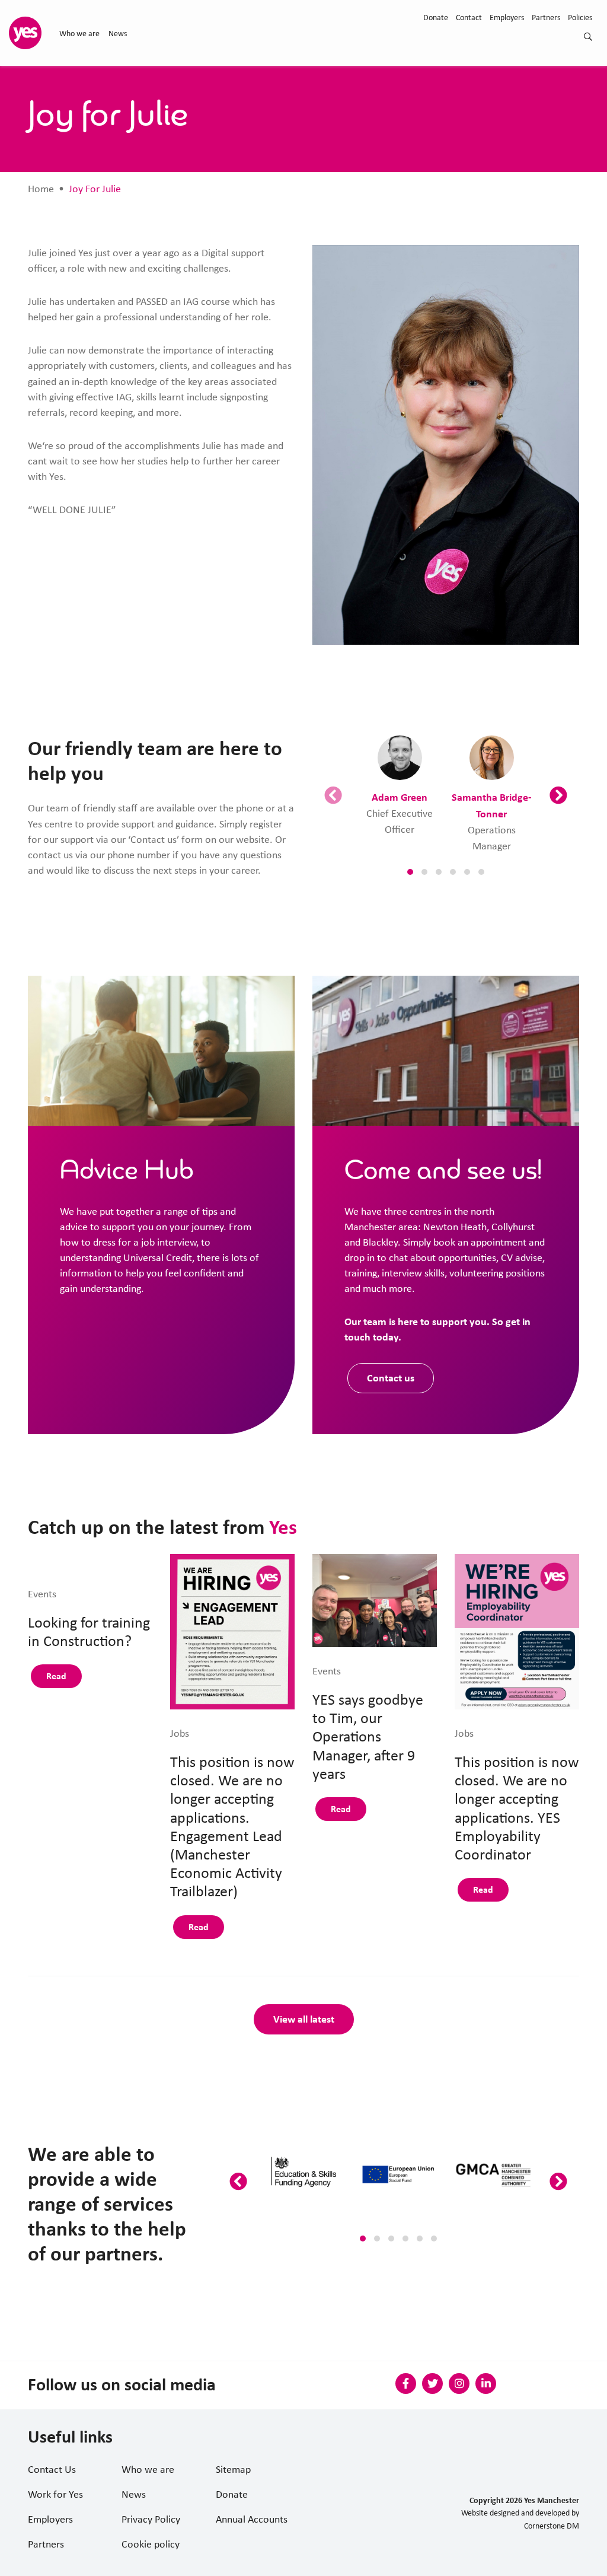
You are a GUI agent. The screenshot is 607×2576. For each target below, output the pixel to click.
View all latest (304, 2019)
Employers (507, 17)
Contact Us (52, 2469)
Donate (436, 17)
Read (56, 1676)
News (118, 33)
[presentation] (333, 796)
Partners (546, 17)
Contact (469, 17)
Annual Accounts (252, 2519)
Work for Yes (55, 2494)
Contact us (391, 1378)
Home (41, 189)
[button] (410, 872)
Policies (580, 17)
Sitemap (233, 2469)
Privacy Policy (151, 2519)
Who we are (79, 33)
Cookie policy (151, 2544)
